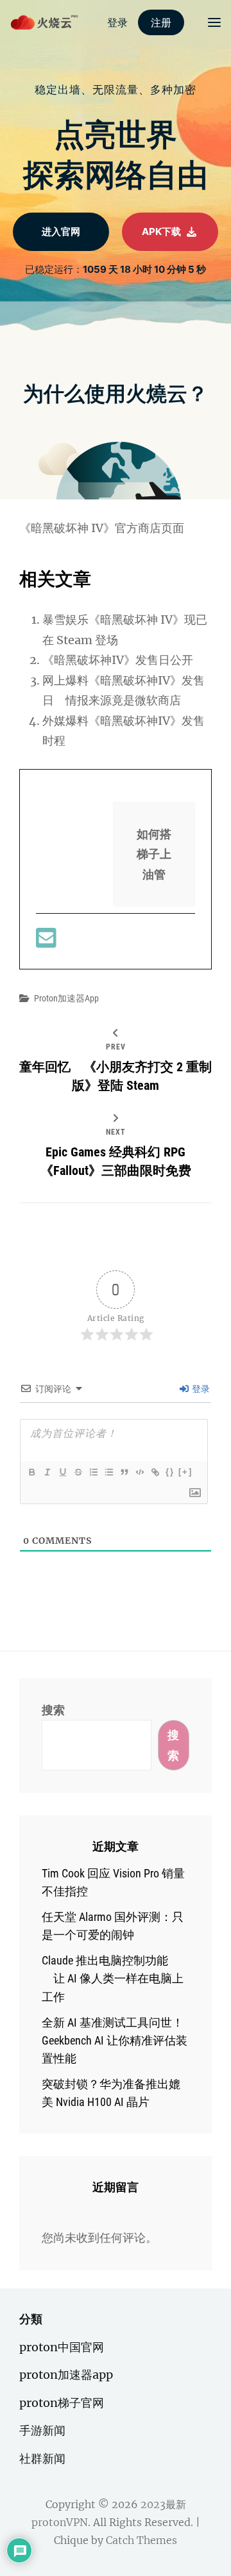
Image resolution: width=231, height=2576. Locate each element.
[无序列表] (108, 1472)
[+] (185, 1472)
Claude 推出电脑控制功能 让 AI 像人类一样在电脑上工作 (113, 1978)
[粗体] (31, 1472)
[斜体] (47, 1472)
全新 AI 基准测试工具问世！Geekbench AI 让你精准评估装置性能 (115, 2040)
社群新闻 (42, 2459)
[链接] (155, 1472)
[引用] (124, 1472)
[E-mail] (46, 942)
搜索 (53, 1710)
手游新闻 (42, 2430)
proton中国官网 (62, 2347)
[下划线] (62, 1472)
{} (170, 1472)
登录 (200, 1389)
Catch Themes (141, 2540)
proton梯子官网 (62, 2403)
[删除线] (78, 1472)
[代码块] (139, 1472)
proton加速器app (66, 998)
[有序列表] (93, 1472)
